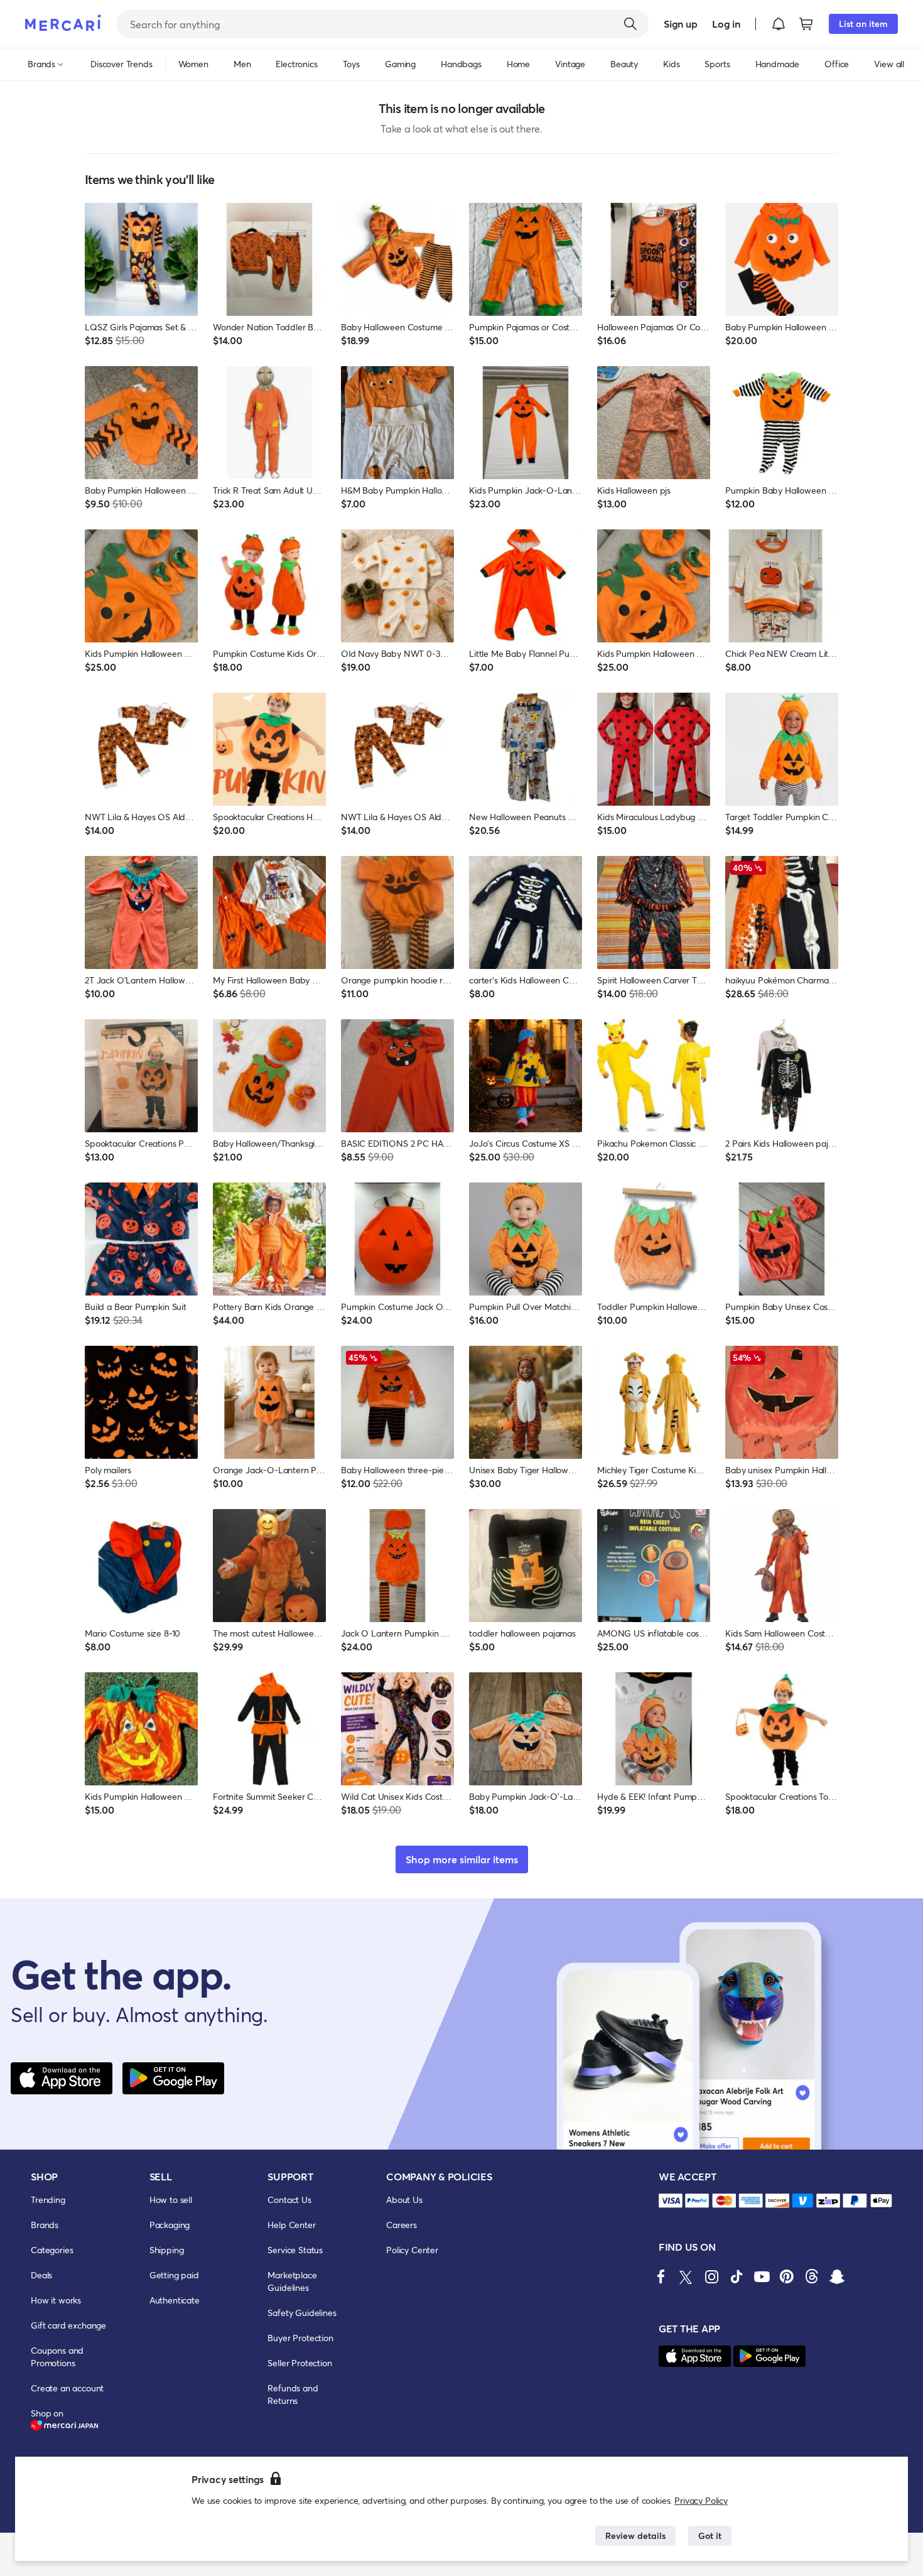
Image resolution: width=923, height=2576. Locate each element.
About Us (404, 2200)
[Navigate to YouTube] (762, 2276)
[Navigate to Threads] (812, 2276)
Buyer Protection (300, 2338)
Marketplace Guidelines (292, 2281)
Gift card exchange (68, 2325)
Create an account (67, 2388)
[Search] (630, 24)
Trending (48, 2200)
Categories (52, 2250)
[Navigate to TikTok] (737, 2276)
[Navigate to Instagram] (711, 2276)
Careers (402, 2225)
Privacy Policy (701, 2500)
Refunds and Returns (293, 2394)
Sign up (680, 24)
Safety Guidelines (302, 2313)
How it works (56, 2300)
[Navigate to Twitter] (686, 2276)
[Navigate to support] (671, 2201)
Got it (710, 2535)
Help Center (291, 2225)
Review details (635, 2535)
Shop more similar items (462, 1859)
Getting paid (174, 2275)
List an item (863, 24)
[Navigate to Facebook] (661, 2276)
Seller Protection (300, 2363)
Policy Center (412, 2250)
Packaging (170, 2225)
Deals (41, 2275)
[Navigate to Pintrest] (787, 2276)
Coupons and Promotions (57, 2357)
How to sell (171, 2200)
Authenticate (175, 2300)
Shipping (167, 2250)
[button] (779, 24)
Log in (726, 24)
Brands (45, 2225)
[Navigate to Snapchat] (837, 2276)
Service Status (295, 2250)
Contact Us (289, 2200)
